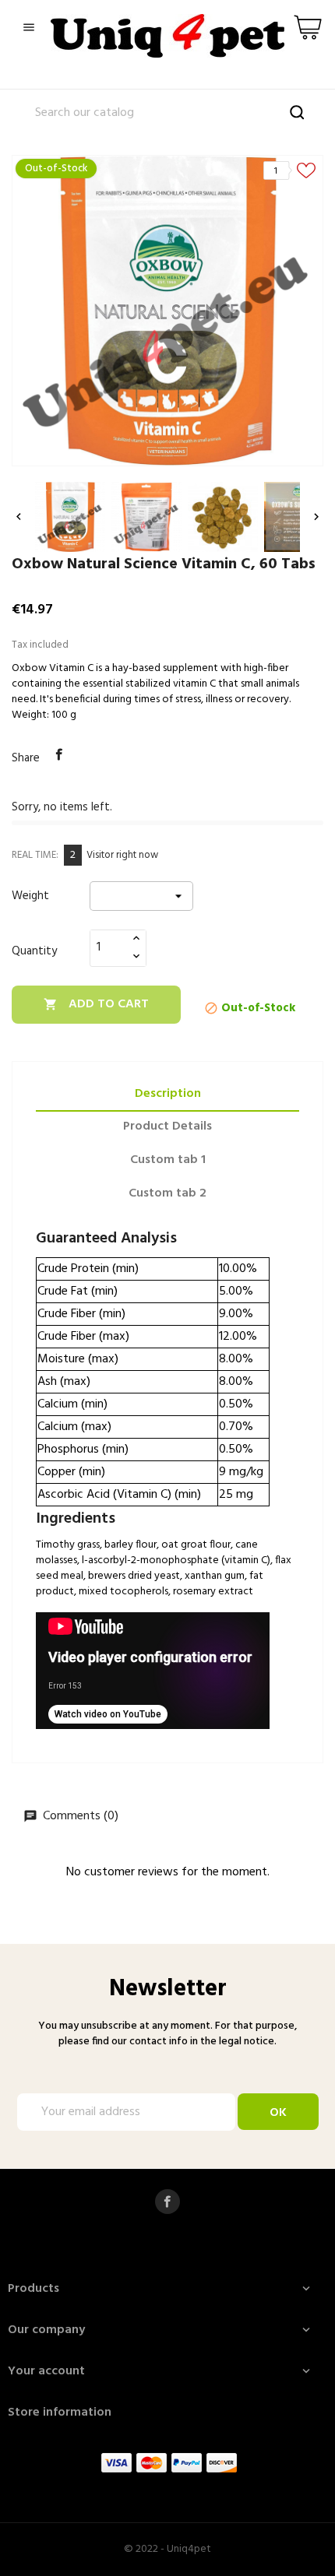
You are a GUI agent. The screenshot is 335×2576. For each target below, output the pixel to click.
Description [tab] (168, 1094)
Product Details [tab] (167, 1126)
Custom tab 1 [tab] (168, 1160)
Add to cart (96, 1004)
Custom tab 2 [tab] (167, 1193)
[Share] (59, 755)
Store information (60, 2413)
